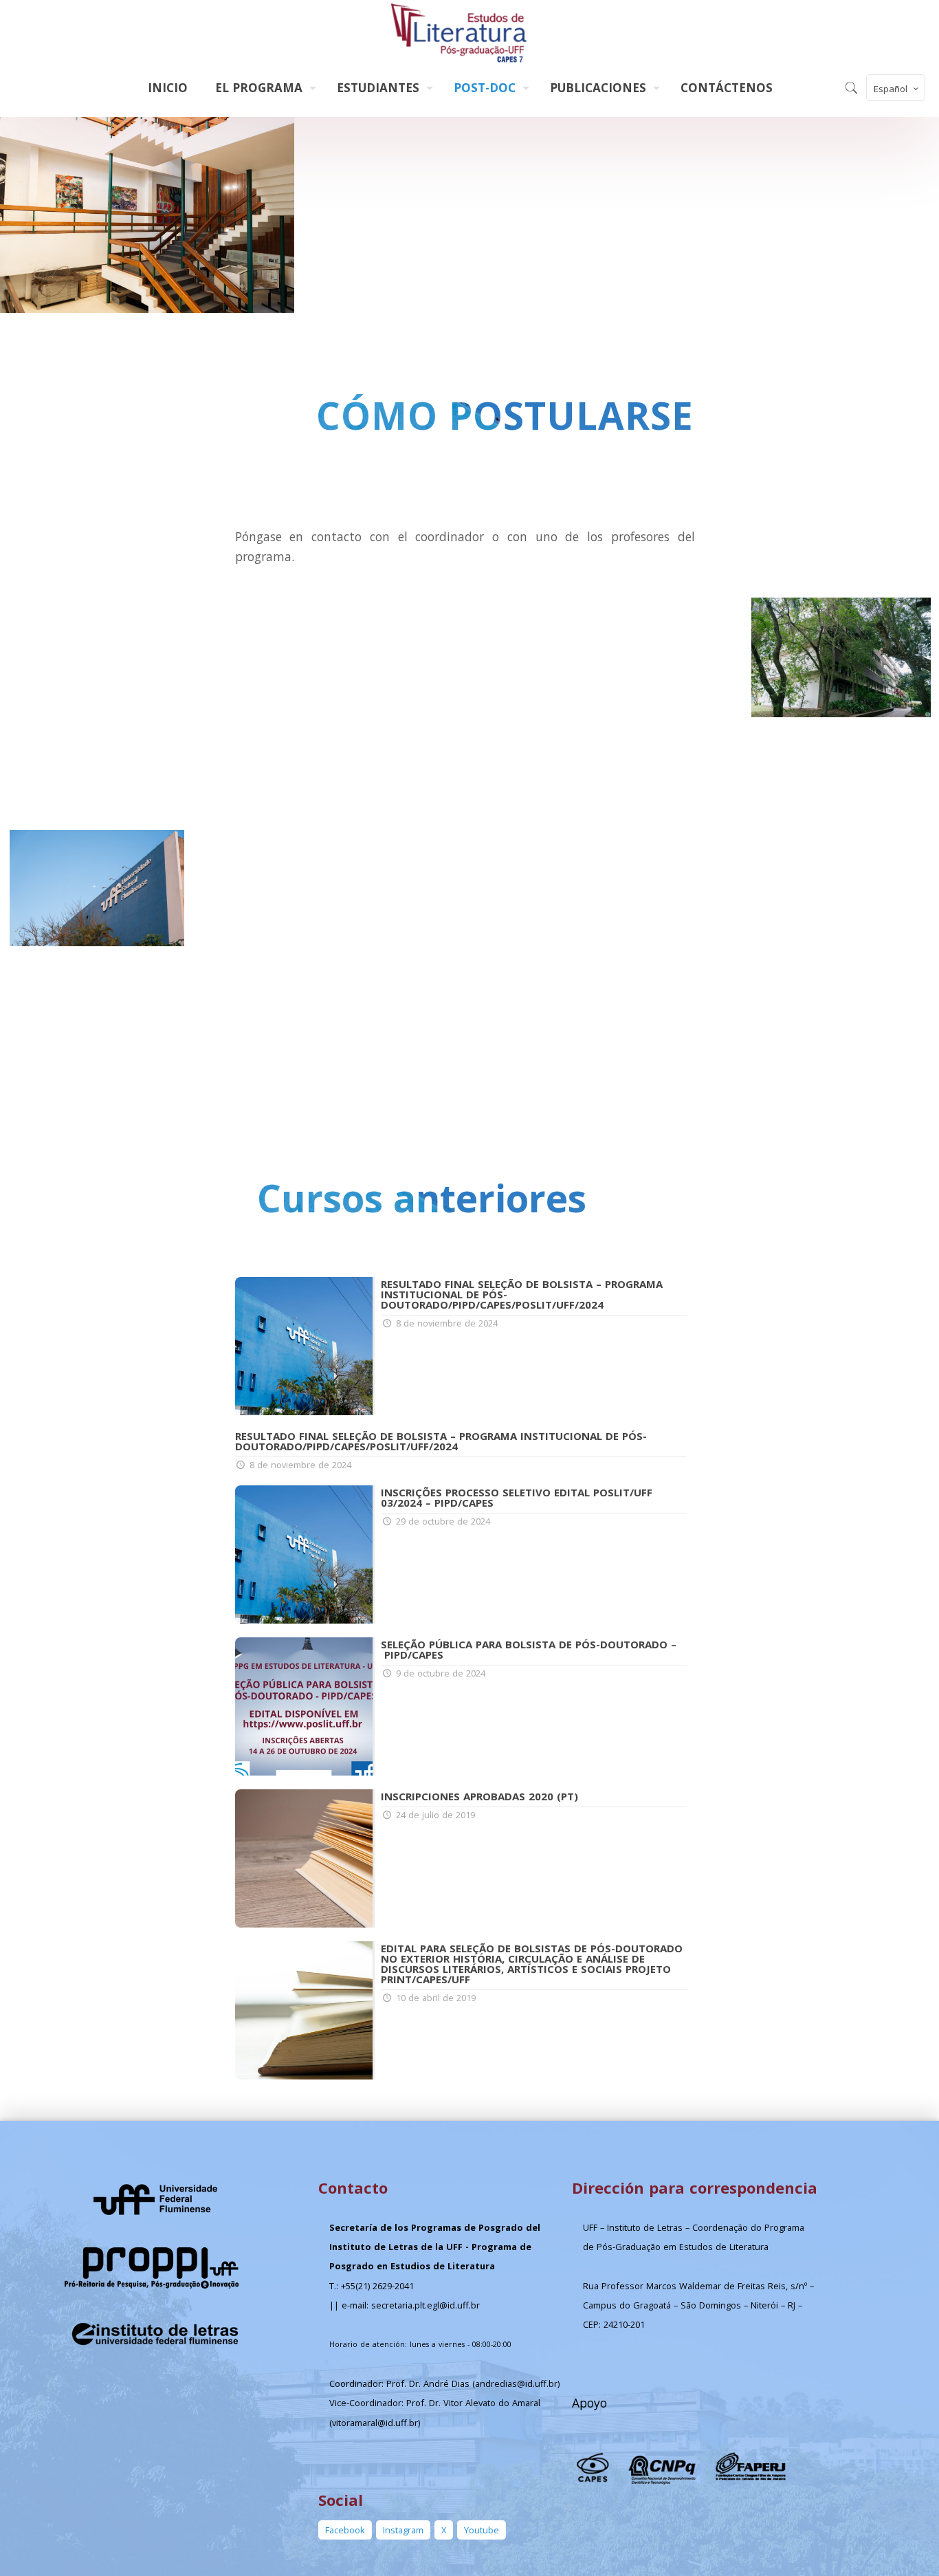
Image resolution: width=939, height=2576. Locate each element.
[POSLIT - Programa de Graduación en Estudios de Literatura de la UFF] (460, 34)
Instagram (403, 2530)
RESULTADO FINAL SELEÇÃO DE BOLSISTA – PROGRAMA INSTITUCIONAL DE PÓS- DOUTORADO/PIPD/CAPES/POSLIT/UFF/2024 (441, 1441)
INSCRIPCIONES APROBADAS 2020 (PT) (479, 1796)
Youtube (482, 2530)
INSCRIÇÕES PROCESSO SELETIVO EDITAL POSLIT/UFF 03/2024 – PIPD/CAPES (517, 1497)
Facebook (345, 2530)
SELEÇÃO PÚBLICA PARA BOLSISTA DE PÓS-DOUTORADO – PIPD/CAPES (529, 1649)
